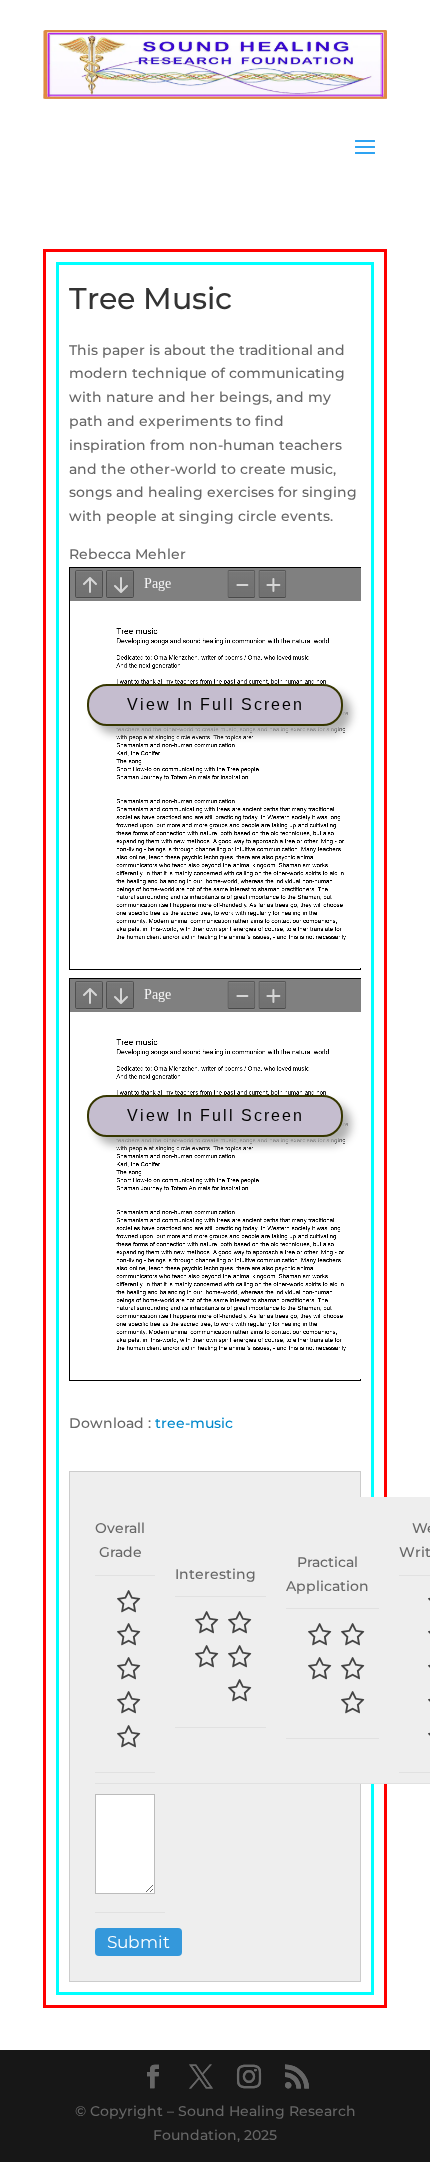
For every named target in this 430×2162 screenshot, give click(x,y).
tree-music (194, 1423)
